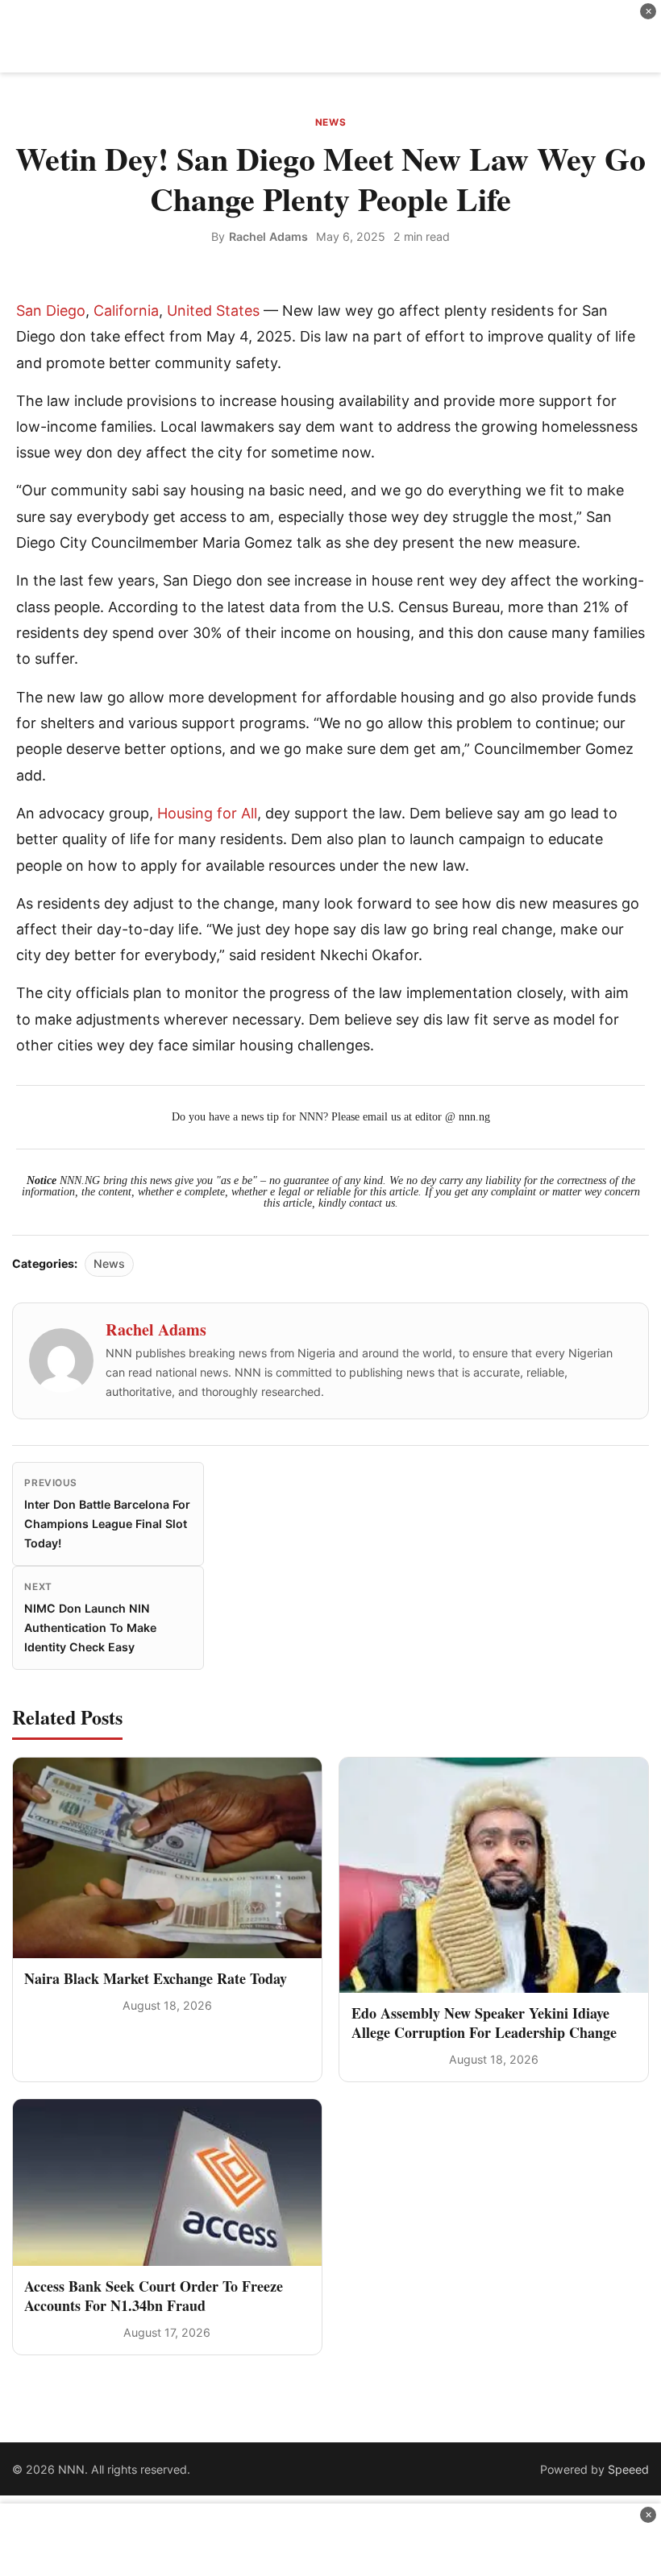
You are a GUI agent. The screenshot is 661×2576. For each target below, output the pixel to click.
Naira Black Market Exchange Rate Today (156, 1978)
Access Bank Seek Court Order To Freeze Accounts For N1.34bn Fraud (154, 2295)
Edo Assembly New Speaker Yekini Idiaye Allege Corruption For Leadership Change (484, 2022)
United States (213, 311)
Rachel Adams (268, 236)
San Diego (51, 311)
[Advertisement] (330, 36)
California (126, 311)
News (330, 122)
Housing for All (207, 813)
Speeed (628, 2469)
